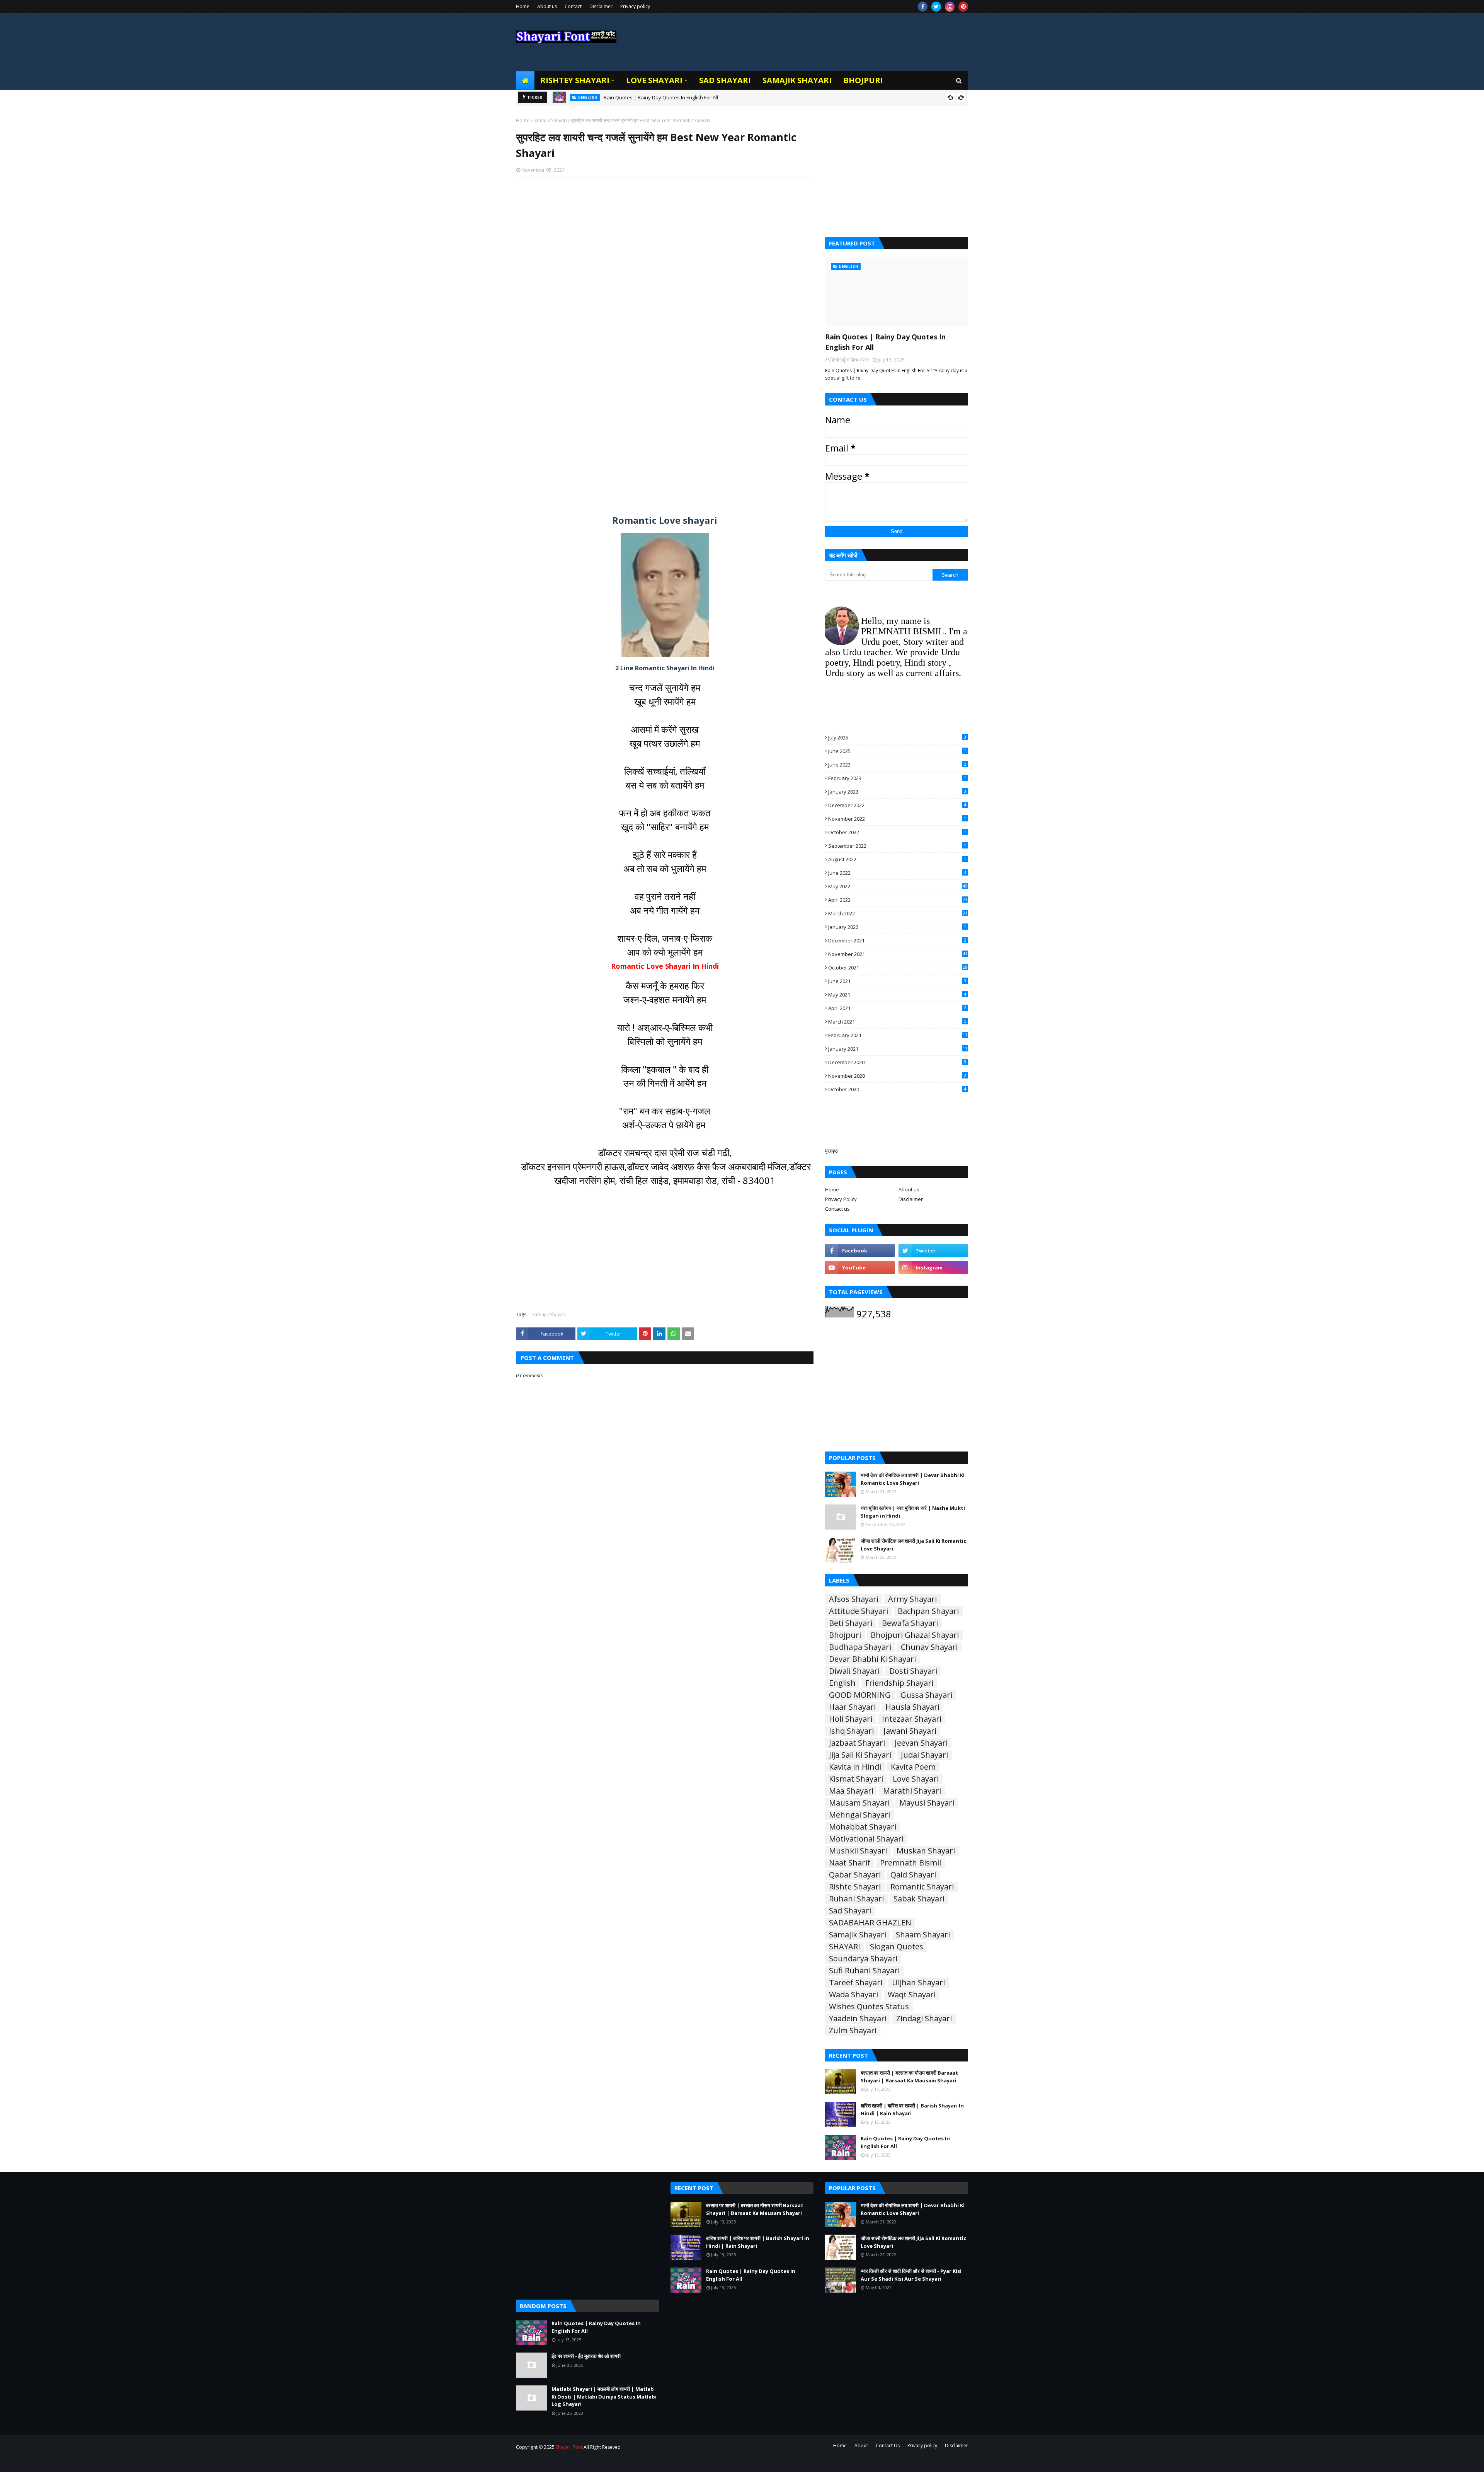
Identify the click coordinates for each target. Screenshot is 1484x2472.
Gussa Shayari (926, 1695)
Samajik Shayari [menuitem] (797, 80)
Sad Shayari (850, 1911)
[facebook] (923, 7)
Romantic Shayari (922, 1887)
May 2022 (898, 886)
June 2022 (897, 873)
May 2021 (897, 995)
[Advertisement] (665, 284)
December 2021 (897, 940)
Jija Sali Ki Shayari (860, 1755)
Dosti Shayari (913, 1671)
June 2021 (897, 981)
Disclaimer (601, 6)
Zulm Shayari (853, 2031)
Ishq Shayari (851, 1731)
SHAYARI (845, 1947)
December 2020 (897, 1062)
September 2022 (897, 846)
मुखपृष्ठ (831, 1151)
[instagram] (950, 7)
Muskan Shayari (926, 1851)
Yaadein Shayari (858, 2019)
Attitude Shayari (859, 1611)
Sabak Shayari (919, 1899)
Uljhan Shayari (918, 1983)
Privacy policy (635, 6)
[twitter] (936, 7)
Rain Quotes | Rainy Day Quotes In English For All (661, 97)
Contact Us (888, 2446)
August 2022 (897, 859)
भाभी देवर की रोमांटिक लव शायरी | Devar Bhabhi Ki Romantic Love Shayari (913, 1479)
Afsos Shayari (854, 1599)
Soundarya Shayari (863, 1959)
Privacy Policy (841, 1199)
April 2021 (897, 1008)
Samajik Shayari (550, 120)
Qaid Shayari (913, 1875)
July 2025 (897, 738)
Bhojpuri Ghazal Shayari (915, 1635)
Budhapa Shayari (860, 1647)
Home (523, 6)
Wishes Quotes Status (869, 2007)
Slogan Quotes (897, 1947)
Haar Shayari (852, 1707)
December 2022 (897, 805)
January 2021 (898, 1049)
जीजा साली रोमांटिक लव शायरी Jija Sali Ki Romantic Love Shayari (913, 1545)
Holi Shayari (851, 1719)
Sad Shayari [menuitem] (725, 80)
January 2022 (897, 927)
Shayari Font (569, 2447)
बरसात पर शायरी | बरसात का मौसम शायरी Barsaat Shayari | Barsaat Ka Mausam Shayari (909, 2077)
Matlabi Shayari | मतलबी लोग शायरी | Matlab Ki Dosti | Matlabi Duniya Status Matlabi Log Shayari (604, 2396)
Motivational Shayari (866, 1839)
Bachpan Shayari (928, 1611)
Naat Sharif (850, 1863)
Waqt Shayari (912, 1995)
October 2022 (897, 832)
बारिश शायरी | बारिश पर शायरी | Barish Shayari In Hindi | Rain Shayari (912, 2109)
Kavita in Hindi (855, 1767)
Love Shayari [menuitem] (654, 80)
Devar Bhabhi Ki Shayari (872, 1659)
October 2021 (898, 968)
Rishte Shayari (855, 1887)
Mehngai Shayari (859, 1815)
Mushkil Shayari (858, 1851)
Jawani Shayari (910, 1731)
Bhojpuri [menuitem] (863, 80)
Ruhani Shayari (856, 1899)
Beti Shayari (851, 1623)
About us (547, 6)
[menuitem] (525, 80)
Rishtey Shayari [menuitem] (575, 80)
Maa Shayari (851, 1791)
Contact (573, 6)
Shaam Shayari (923, 1935)
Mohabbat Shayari (863, 1827)
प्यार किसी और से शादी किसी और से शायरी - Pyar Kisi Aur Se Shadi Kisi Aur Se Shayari (911, 2275)
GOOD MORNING (860, 1695)
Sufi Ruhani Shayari (864, 1971)
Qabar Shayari (855, 1875)
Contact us (837, 1209)
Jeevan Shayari (921, 1743)
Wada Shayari (853, 1995)
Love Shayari (916, 1779)
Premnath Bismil (910, 1863)
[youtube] (860, 1268)
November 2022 (897, 819)
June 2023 (897, 765)
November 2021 (898, 954)
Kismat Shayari (856, 1779)
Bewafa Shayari (910, 1623)
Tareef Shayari (856, 1983)
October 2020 (897, 1089)
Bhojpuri (845, 1635)
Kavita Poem (913, 1767)
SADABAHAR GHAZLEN (870, 1923)
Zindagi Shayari (924, 2019)
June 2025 (897, 751)
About (861, 2446)
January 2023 (897, 792)
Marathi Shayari (912, 1791)
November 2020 (897, 1076)
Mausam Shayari (859, 1803)
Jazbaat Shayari (857, 1743)
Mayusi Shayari (927, 1803)
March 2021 (897, 1022)
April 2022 (898, 900)
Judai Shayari (924, 1755)
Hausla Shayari (912, 1707)
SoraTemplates (558, 2461)
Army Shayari (912, 1599)
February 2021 (898, 1035)
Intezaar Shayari (912, 1719)
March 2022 (898, 913)
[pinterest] (963, 7)
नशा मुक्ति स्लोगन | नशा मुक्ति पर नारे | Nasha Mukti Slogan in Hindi (913, 1512)
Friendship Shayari (899, 1683)
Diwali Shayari (854, 1671)
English (842, 1683)
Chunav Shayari (929, 1647)
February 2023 (897, 778)
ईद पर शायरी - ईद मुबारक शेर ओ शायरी (586, 2356)
